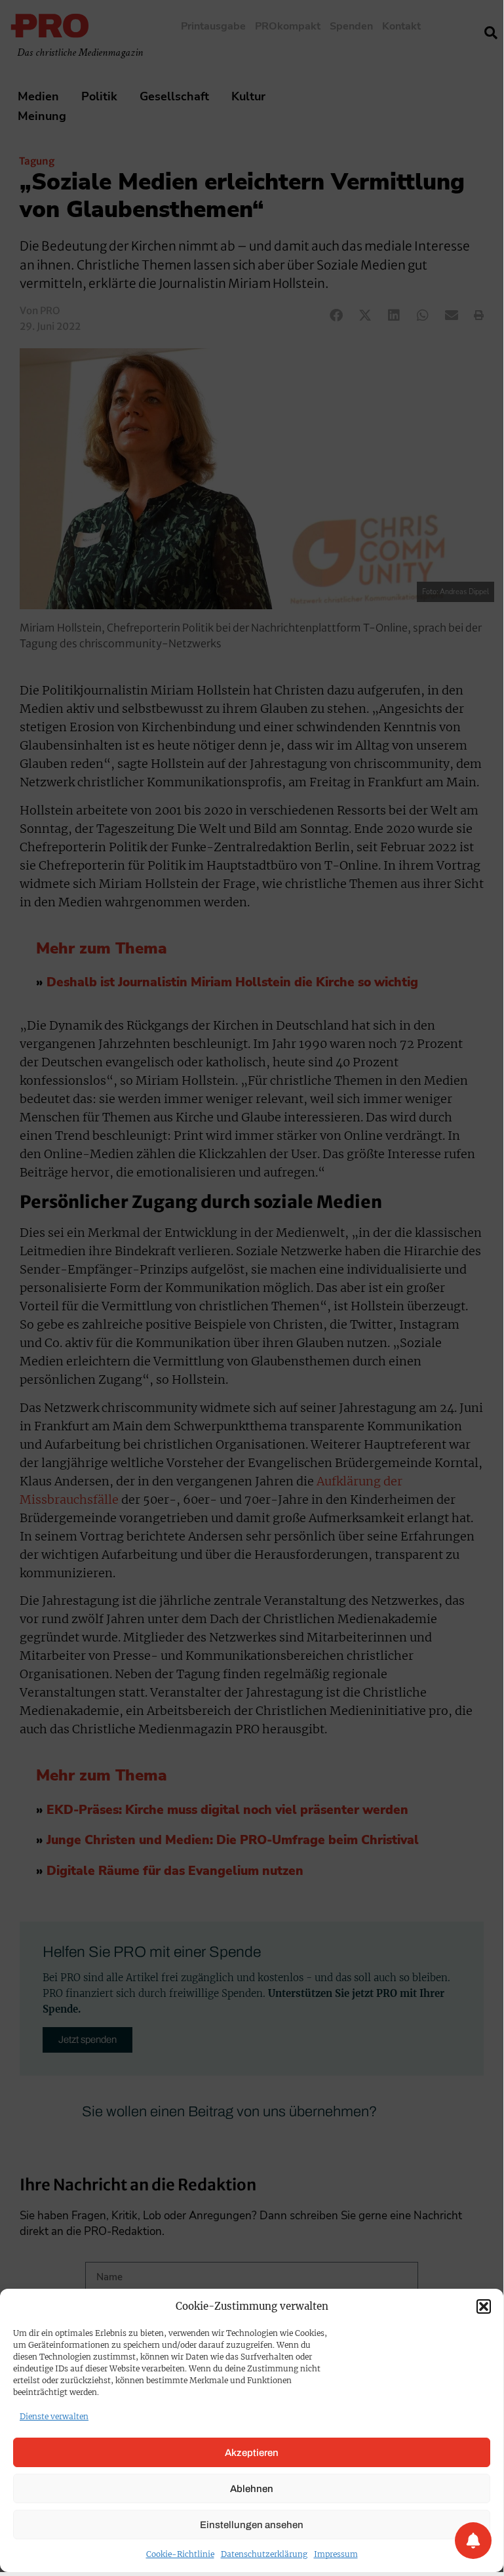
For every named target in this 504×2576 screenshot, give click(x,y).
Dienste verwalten (54, 2416)
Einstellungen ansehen (252, 2525)
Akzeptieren (252, 2453)
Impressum (336, 2554)
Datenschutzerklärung (264, 2554)
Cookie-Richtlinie (180, 2554)
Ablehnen (252, 2489)
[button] (484, 2306)
